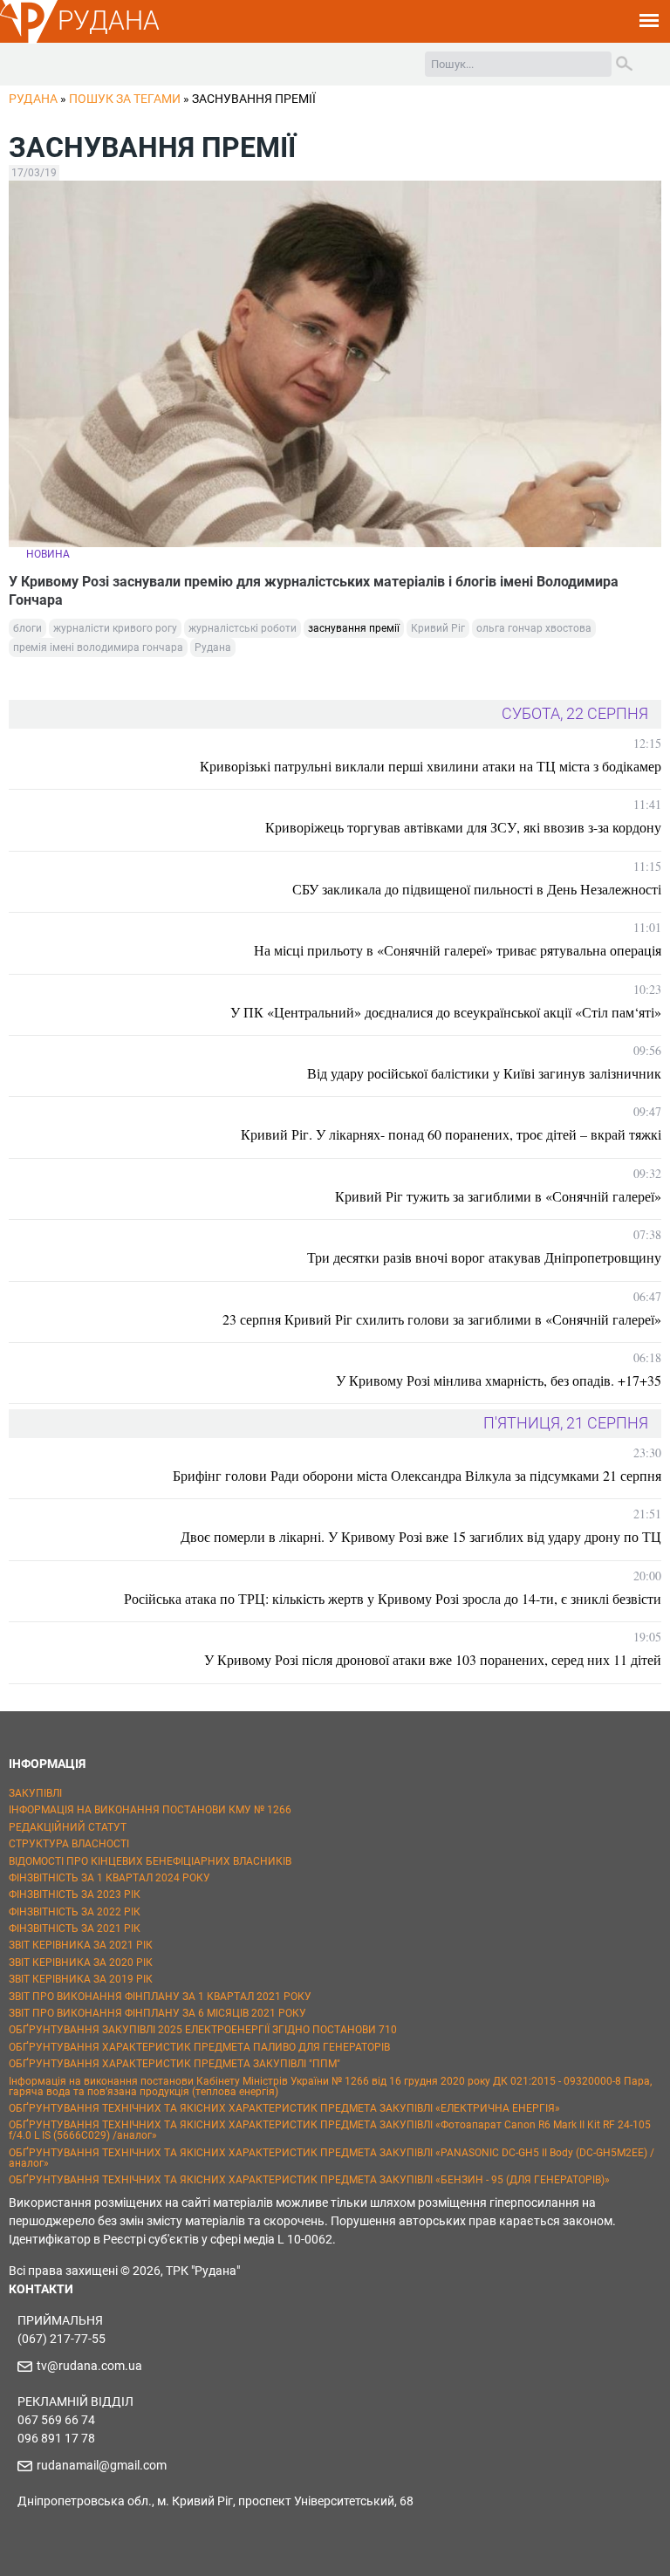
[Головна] (29, 40)
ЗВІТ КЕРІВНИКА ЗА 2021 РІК (81, 1945)
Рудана (213, 647)
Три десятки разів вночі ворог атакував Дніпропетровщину (484, 1257)
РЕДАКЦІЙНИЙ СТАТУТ (68, 1827)
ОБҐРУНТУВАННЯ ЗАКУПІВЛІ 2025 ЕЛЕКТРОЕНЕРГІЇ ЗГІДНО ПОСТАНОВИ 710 (203, 2030)
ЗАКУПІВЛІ (35, 1793)
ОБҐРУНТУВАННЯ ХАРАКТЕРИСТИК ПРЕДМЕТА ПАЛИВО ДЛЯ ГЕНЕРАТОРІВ (199, 2047)
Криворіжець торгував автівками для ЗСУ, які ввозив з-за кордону (463, 827)
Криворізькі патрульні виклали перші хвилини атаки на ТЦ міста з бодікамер (431, 766)
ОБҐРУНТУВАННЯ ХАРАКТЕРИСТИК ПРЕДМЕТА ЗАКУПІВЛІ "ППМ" (174, 2064)
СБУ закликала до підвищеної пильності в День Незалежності (477, 889)
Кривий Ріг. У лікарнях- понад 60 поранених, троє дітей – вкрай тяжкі (451, 1134)
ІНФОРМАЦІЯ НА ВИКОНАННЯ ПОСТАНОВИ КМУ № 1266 (150, 1810)
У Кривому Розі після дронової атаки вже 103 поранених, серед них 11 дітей (433, 1659)
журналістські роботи (243, 628)
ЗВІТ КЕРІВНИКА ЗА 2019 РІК (81, 1979)
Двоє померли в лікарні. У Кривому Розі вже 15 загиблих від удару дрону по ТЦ (421, 1536)
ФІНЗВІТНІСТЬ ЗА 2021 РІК (75, 1929)
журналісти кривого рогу (115, 628)
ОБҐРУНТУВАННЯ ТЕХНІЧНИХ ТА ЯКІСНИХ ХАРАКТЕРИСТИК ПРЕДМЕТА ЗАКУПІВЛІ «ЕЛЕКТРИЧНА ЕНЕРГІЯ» (284, 2108)
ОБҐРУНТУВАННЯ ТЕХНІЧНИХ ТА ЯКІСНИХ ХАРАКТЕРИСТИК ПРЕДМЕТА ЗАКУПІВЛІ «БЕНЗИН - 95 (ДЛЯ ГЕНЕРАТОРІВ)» (309, 2180)
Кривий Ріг (438, 628)
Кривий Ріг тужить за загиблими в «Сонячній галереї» (498, 1196)
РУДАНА (109, 21)
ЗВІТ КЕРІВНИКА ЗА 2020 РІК (81, 1963)
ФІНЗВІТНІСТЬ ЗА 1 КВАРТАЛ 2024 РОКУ (109, 1878)
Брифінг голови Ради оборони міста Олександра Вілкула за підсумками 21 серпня (417, 1475)
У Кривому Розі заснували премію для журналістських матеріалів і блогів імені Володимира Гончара (314, 591)
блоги (27, 628)
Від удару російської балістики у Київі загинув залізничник (484, 1073)
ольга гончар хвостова (534, 628)
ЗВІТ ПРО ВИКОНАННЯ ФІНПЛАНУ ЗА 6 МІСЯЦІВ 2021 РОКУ (157, 2013)
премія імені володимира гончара (98, 647)
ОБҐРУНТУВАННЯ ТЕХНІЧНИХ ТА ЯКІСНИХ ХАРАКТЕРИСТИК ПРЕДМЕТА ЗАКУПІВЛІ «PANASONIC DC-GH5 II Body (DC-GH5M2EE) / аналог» (332, 2158)
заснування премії (354, 628)
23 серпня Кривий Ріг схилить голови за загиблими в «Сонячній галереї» (442, 1319)
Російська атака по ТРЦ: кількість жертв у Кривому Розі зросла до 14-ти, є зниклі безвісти (393, 1598)
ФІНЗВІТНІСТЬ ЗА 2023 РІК (75, 1894)
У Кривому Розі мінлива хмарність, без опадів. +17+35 (499, 1380)
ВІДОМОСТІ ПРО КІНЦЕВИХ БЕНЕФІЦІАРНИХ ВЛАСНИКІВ (150, 1861)
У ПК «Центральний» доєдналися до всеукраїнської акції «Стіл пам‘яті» (446, 1012)
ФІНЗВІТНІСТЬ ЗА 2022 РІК (75, 1912)
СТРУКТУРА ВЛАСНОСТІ (69, 1844)
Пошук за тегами (125, 99)
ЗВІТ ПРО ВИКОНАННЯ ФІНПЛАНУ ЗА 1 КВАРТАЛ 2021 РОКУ (160, 1997)
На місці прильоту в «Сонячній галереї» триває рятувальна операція (458, 950)
